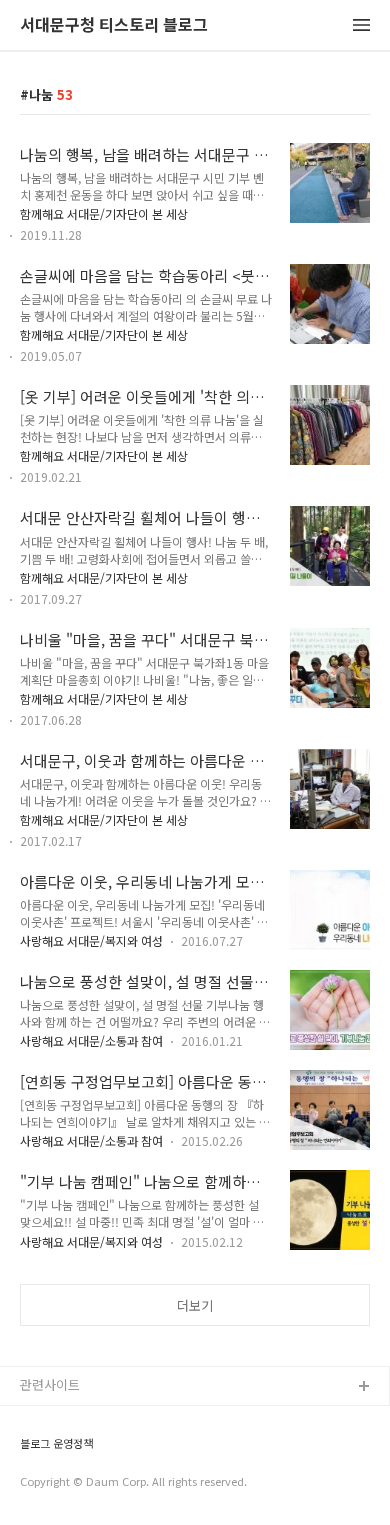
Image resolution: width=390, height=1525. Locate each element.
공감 (33, 1451)
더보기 (195, 1305)
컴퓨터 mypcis (62, 1483)
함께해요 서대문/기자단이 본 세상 (104, 213)
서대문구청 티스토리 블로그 (114, 25)
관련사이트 (50, 1384)
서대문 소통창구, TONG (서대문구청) (122, 1419)
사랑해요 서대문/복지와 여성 (91, 940)
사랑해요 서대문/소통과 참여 (91, 1040)
